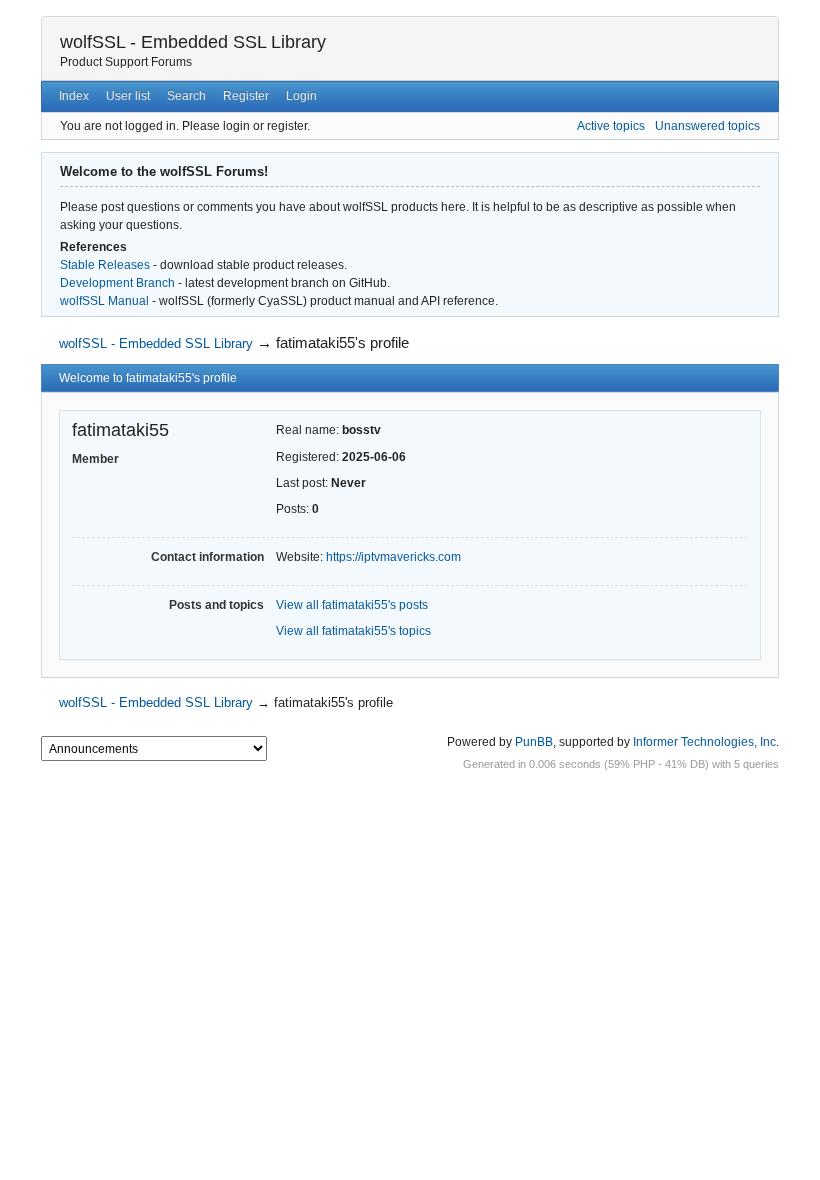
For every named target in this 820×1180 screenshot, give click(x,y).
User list (128, 96)
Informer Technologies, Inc (704, 742)
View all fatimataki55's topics (353, 631)
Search (186, 96)
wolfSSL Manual (104, 301)
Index (74, 96)
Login (301, 96)
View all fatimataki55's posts (352, 605)
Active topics (611, 126)
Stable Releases (105, 265)
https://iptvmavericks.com (393, 557)
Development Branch (117, 283)
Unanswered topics (707, 126)
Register (246, 96)
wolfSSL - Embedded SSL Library (193, 42)
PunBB (534, 742)
